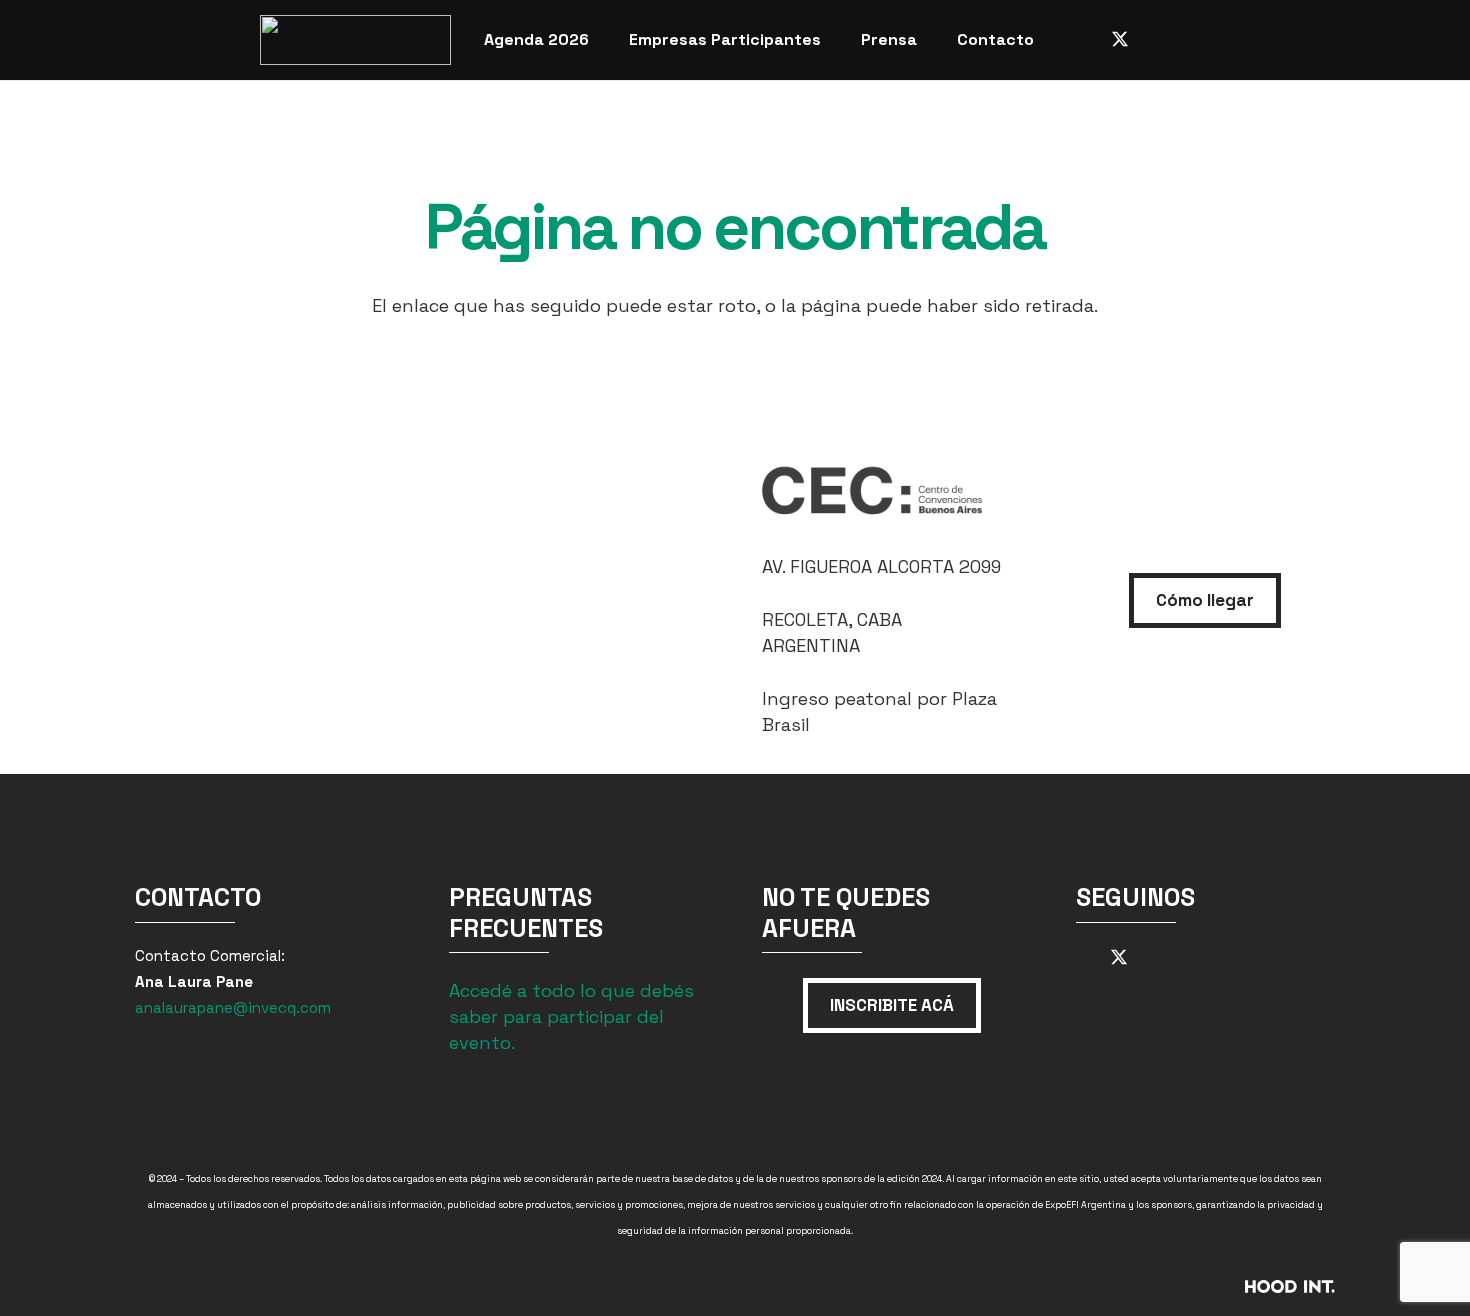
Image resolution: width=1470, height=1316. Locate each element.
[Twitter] (1120, 40)
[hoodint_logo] (1153, 1293)
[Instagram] (1084, 40)
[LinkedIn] (1192, 40)
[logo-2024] (356, 40)
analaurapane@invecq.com (233, 1007)
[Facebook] (1156, 40)
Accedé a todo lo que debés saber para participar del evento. (571, 1016)
